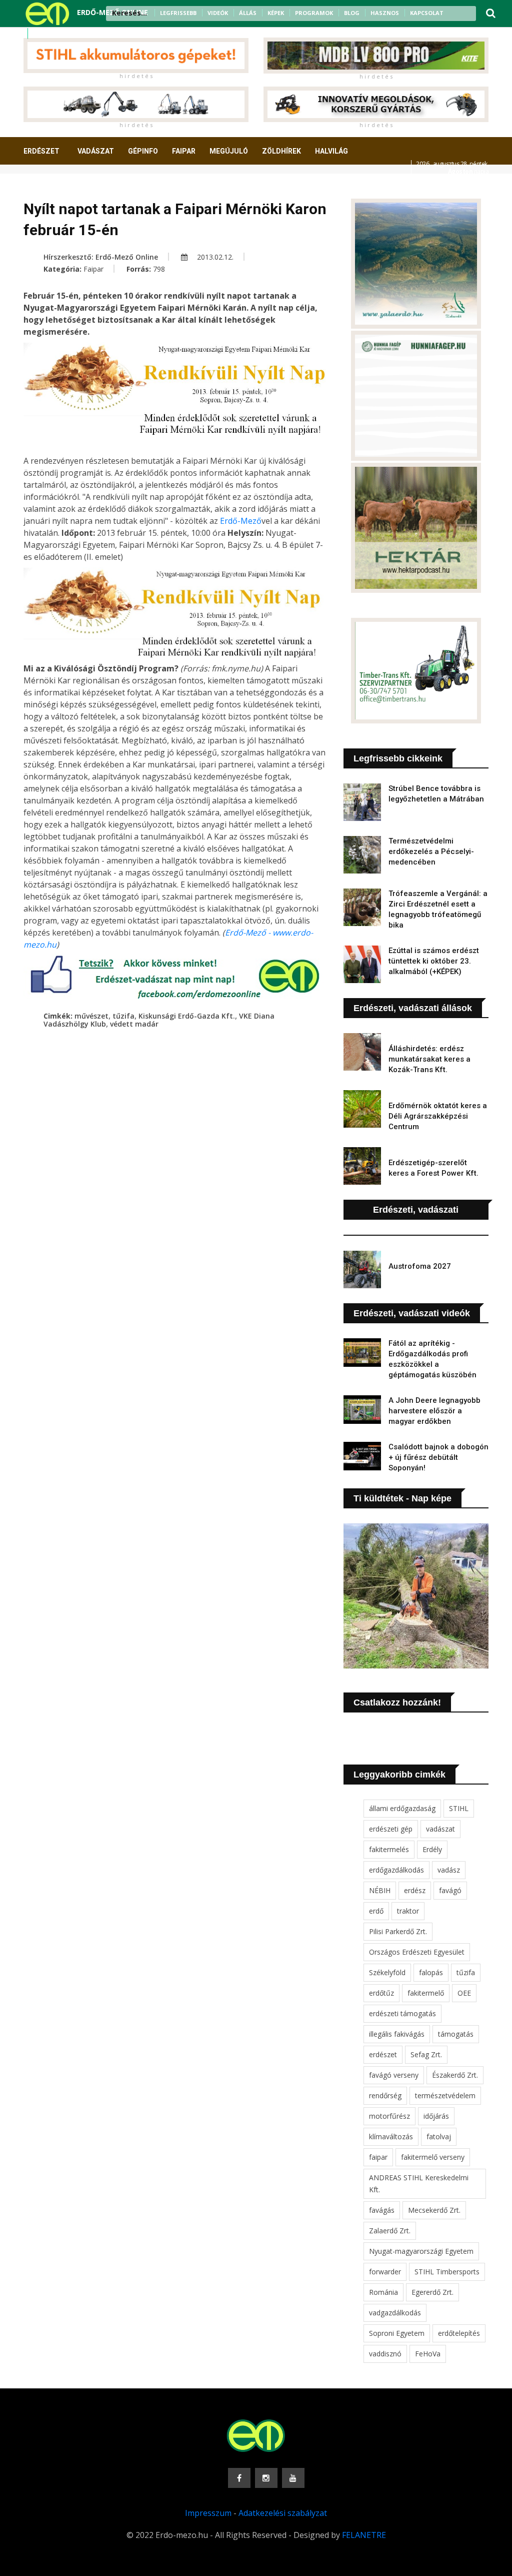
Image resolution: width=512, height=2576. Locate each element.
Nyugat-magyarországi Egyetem (421, 2251)
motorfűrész (389, 2116)
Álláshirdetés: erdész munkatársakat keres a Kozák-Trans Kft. (429, 1059)
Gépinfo (143, 151)
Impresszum (208, 2513)
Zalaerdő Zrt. (390, 2231)
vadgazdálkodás (395, 2313)
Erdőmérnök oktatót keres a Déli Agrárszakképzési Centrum (438, 1116)
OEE (464, 1993)
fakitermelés (389, 1849)
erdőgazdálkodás (396, 1870)
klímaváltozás (391, 2136)
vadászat (440, 1829)
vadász (449, 1870)
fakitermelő (426, 1993)
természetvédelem (445, 2095)
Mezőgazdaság (59, 188)
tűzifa (123, 1016)
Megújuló (229, 151)
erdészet (383, 2054)
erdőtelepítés (459, 2333)
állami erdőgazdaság (402, 1808)
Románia (383, 2292)
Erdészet (41, 151)
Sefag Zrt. (426, 2054)
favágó (450, 1890)
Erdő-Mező (241, 521)
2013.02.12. (214, 257)
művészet (91, 1016)
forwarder (385, 2272)
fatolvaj (439, 2136)
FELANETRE (364, 2535)
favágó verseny (394, 2075)
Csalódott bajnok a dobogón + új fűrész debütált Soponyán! (438, 1457)
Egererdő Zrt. (432, 2292)
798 (159, 269)
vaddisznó (385, 2354)
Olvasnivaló (125, 188)
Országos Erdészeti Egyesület (417, 1952)
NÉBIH (380, 1890)
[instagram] (52, 34)
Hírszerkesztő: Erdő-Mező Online (101, 257)
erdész (415, 1890)
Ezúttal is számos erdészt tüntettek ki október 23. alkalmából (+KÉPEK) (434, 961)
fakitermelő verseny (433, 2157)
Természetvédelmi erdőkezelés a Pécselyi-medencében (431, 851)
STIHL (459, 1808)
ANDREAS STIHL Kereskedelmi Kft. (419, 2184)
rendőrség (385, 2095)
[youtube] (65, 34)
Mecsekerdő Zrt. (434, 2210)
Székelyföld (387, 1972)
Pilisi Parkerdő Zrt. (398, 1931)
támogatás (456, 2034)
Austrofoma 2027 (420, 1266)
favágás (382, 2210)
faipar (378, 2157)
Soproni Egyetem (397, 2333)
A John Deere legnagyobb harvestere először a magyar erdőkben (434, 1411)
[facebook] (39, 34)
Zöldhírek (281, 151)
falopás (431, 1972)
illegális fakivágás (397, 2034)
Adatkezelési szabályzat (283, 2513)
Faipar (184, 151)
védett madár (134, 1024)
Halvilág (331, 151)
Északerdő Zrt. (455, 2075)
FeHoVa (428, 2354)
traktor (408, 1911)
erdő (376, 1911)
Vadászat (96, 151)
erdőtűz (381, 1993)
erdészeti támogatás (402, 2013)
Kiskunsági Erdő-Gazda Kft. (187, 1016)
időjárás (436, 2116)
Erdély (432, 1849)
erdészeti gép (391, 1829)
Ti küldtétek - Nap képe (402, 1498)
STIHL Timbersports (447, 2272)
